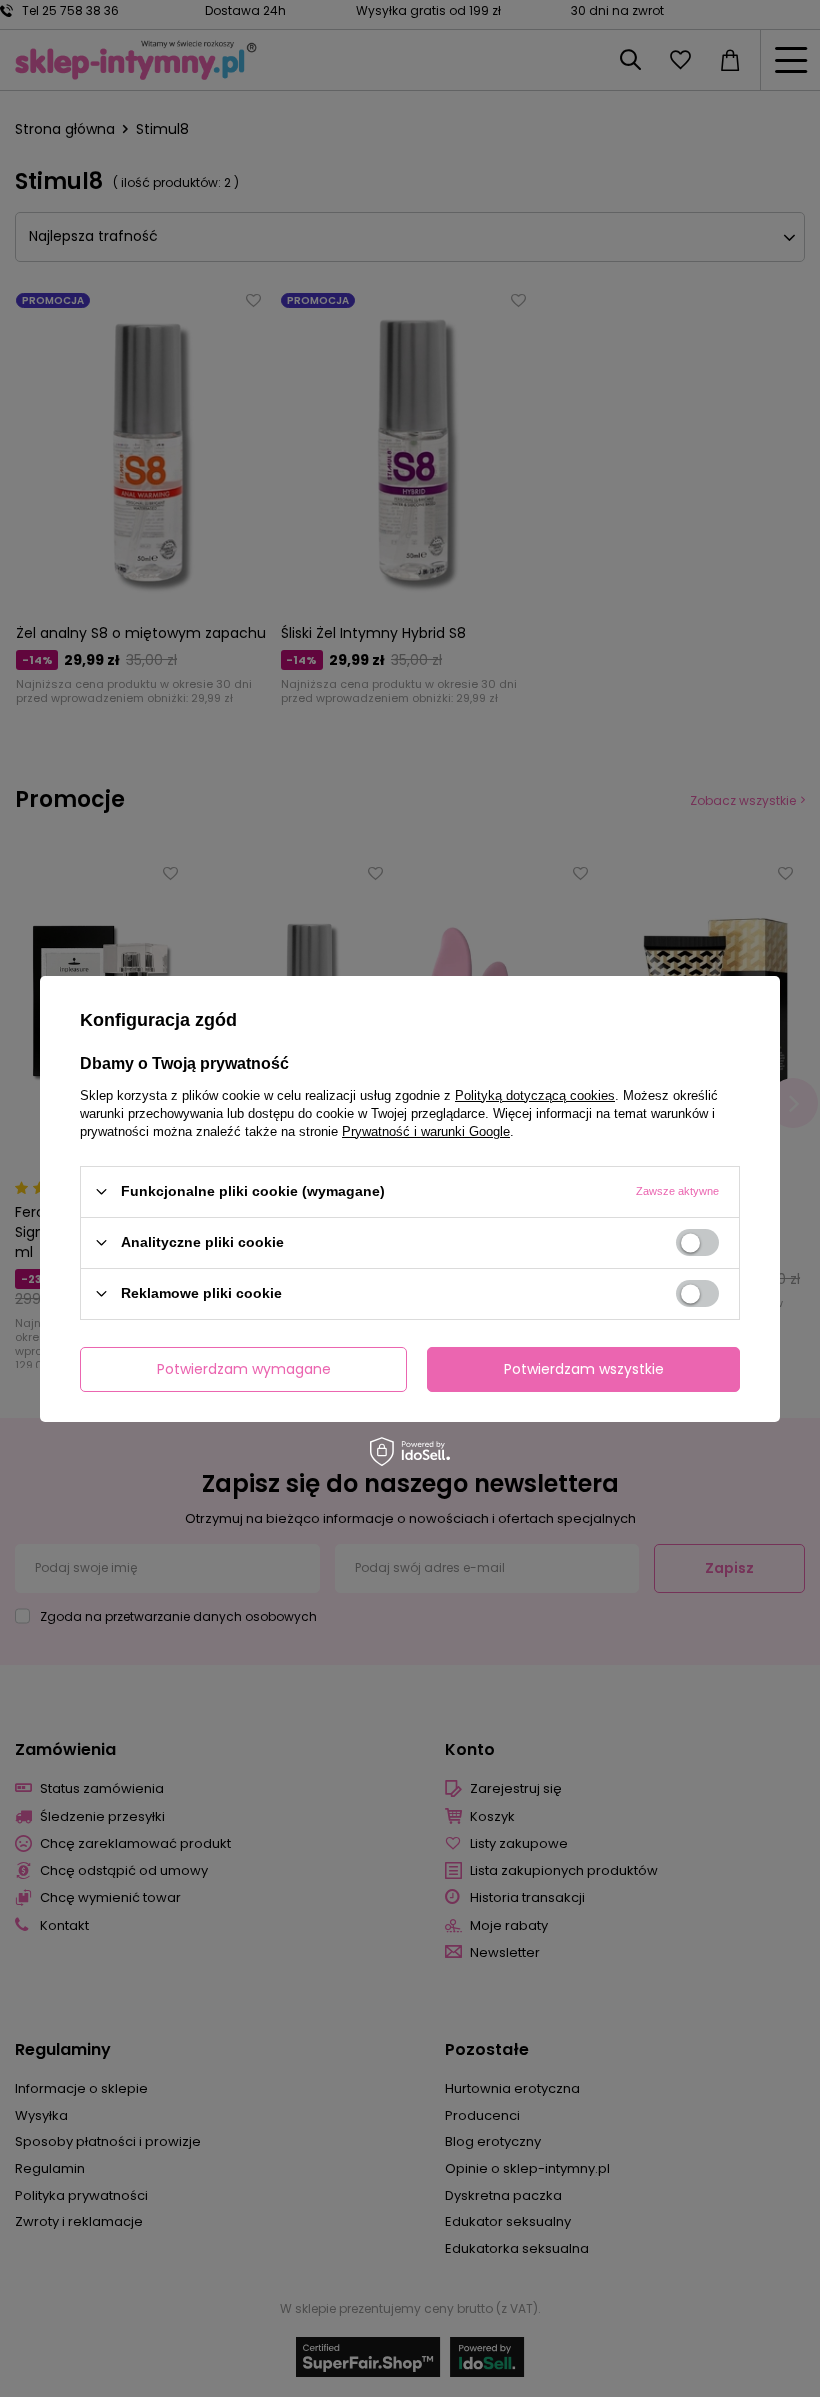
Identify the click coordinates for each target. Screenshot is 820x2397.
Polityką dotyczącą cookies (535, 1094)
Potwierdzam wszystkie (584, 1369)
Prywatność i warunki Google (426, 1130)
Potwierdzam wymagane (244, 1369)
